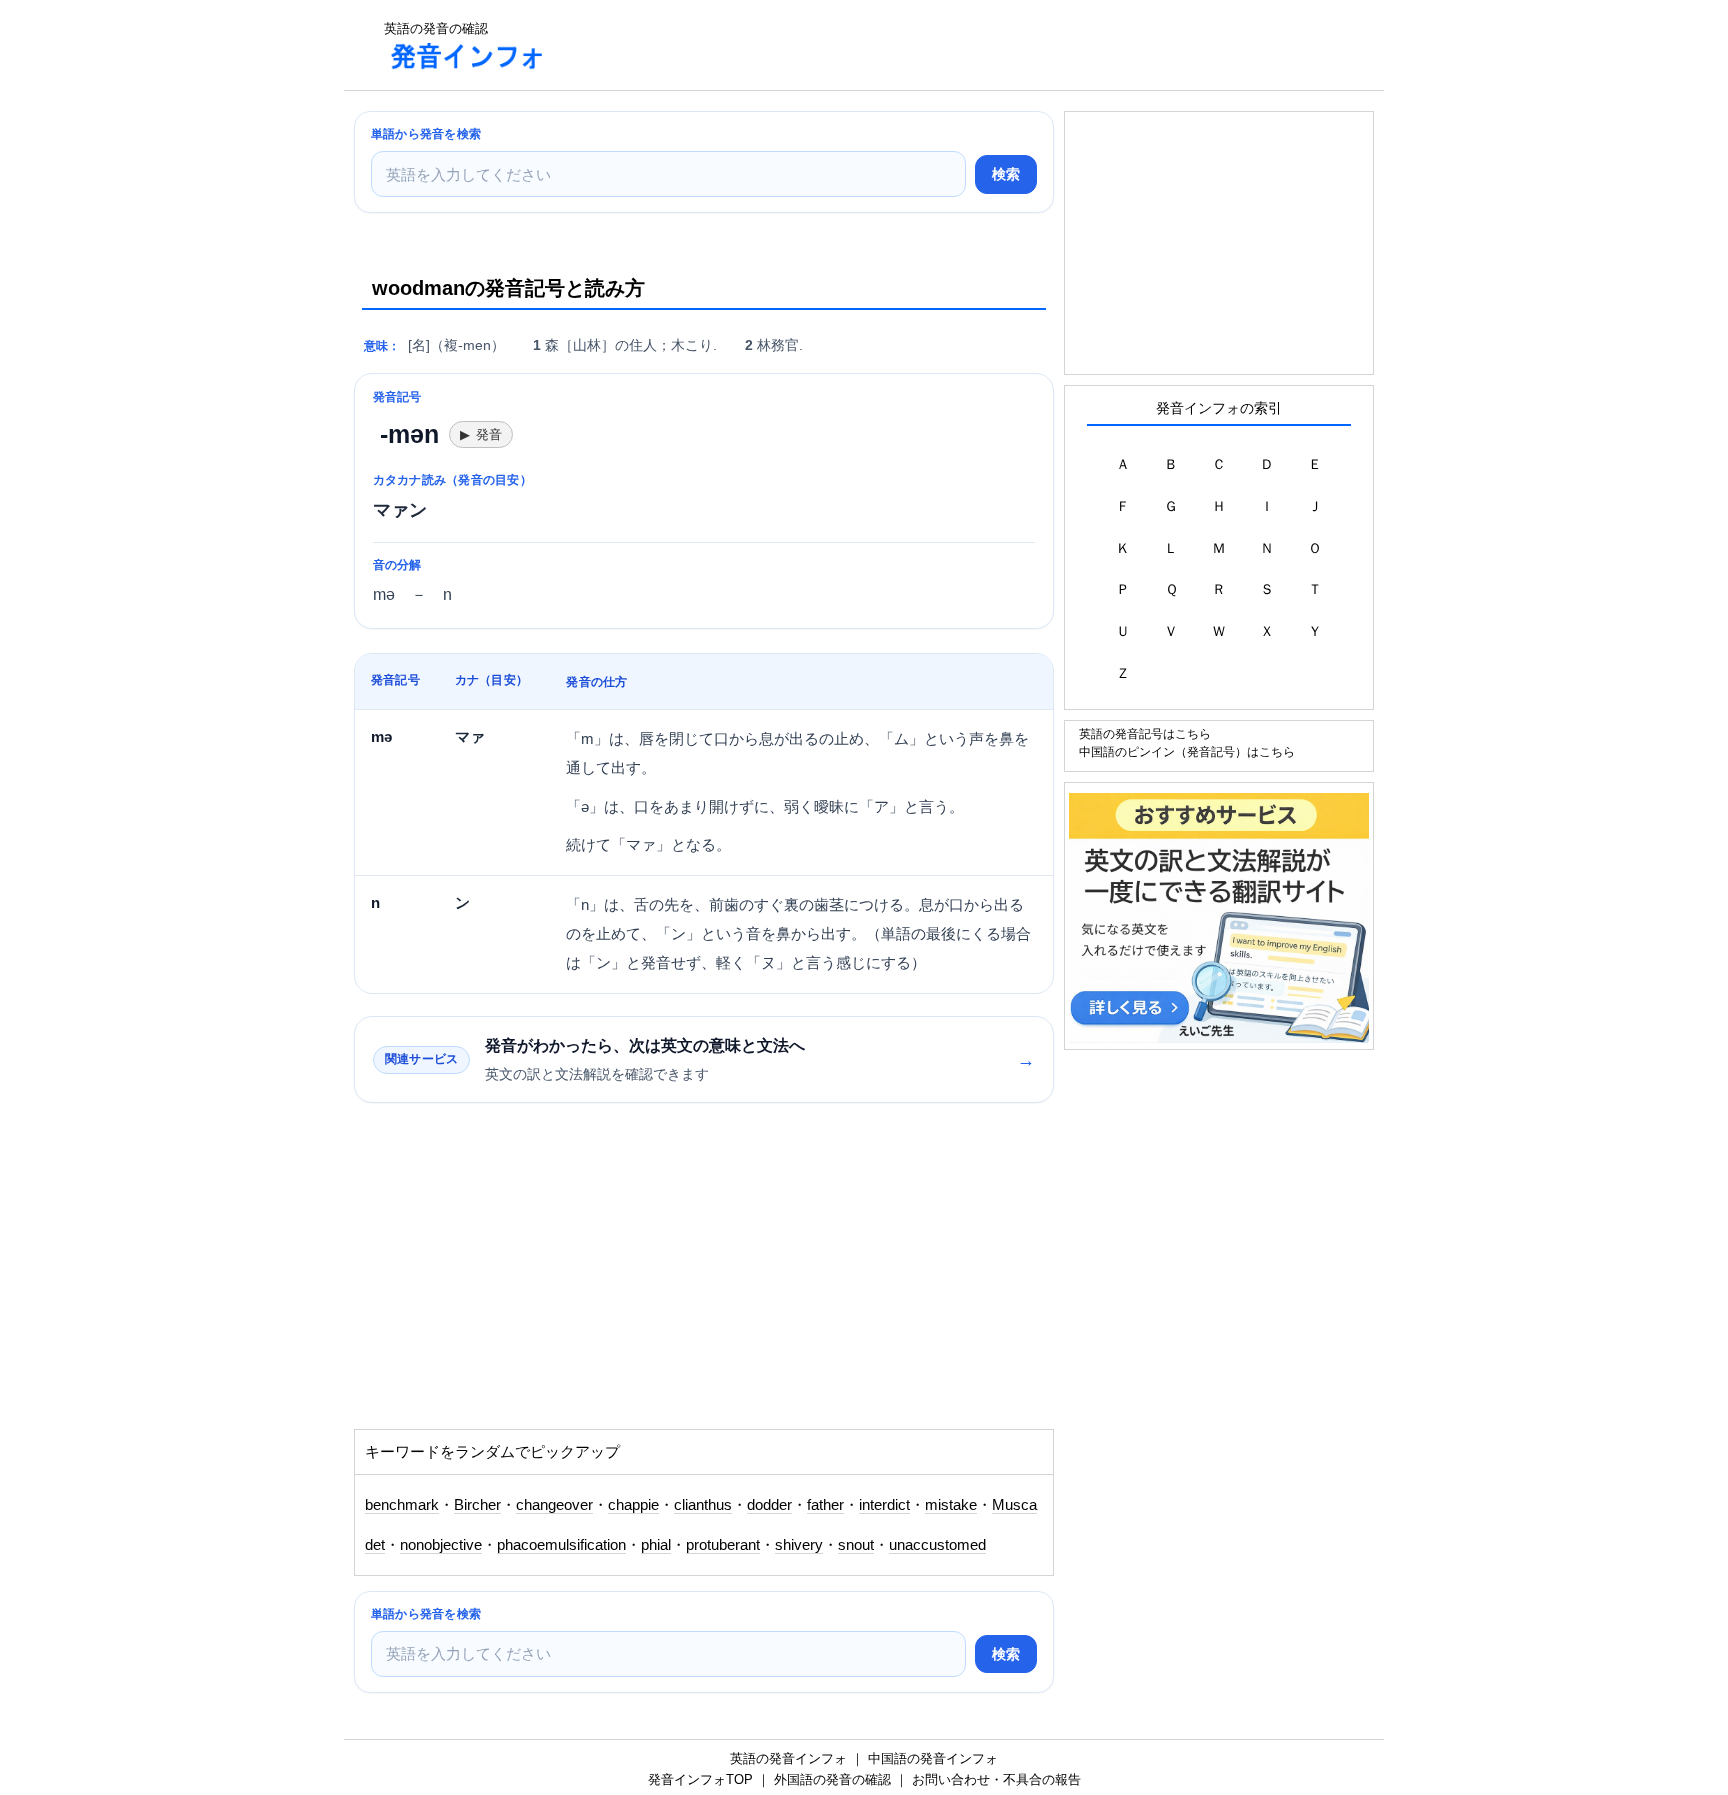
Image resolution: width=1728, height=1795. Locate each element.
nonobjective (441, 1545)
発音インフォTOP (700, 1779)
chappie (633, 1505)
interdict (884, 1505)
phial (656, 1545)
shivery (799, 1545)
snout (856, 1545)
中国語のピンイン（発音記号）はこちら (1187, 751)
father (825, 1505)
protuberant (723, 1545)
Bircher (477, 1505)
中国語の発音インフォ (933, 1758)
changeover (554, 1505)
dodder (769, 1505)
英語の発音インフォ (788, 1758)
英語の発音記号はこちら (1145, 733)
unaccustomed (937, 1545)
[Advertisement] (928, 45)
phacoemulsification (561, 1545)
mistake (951, 1505)
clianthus (703, 1505)
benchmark (402, 1505)
